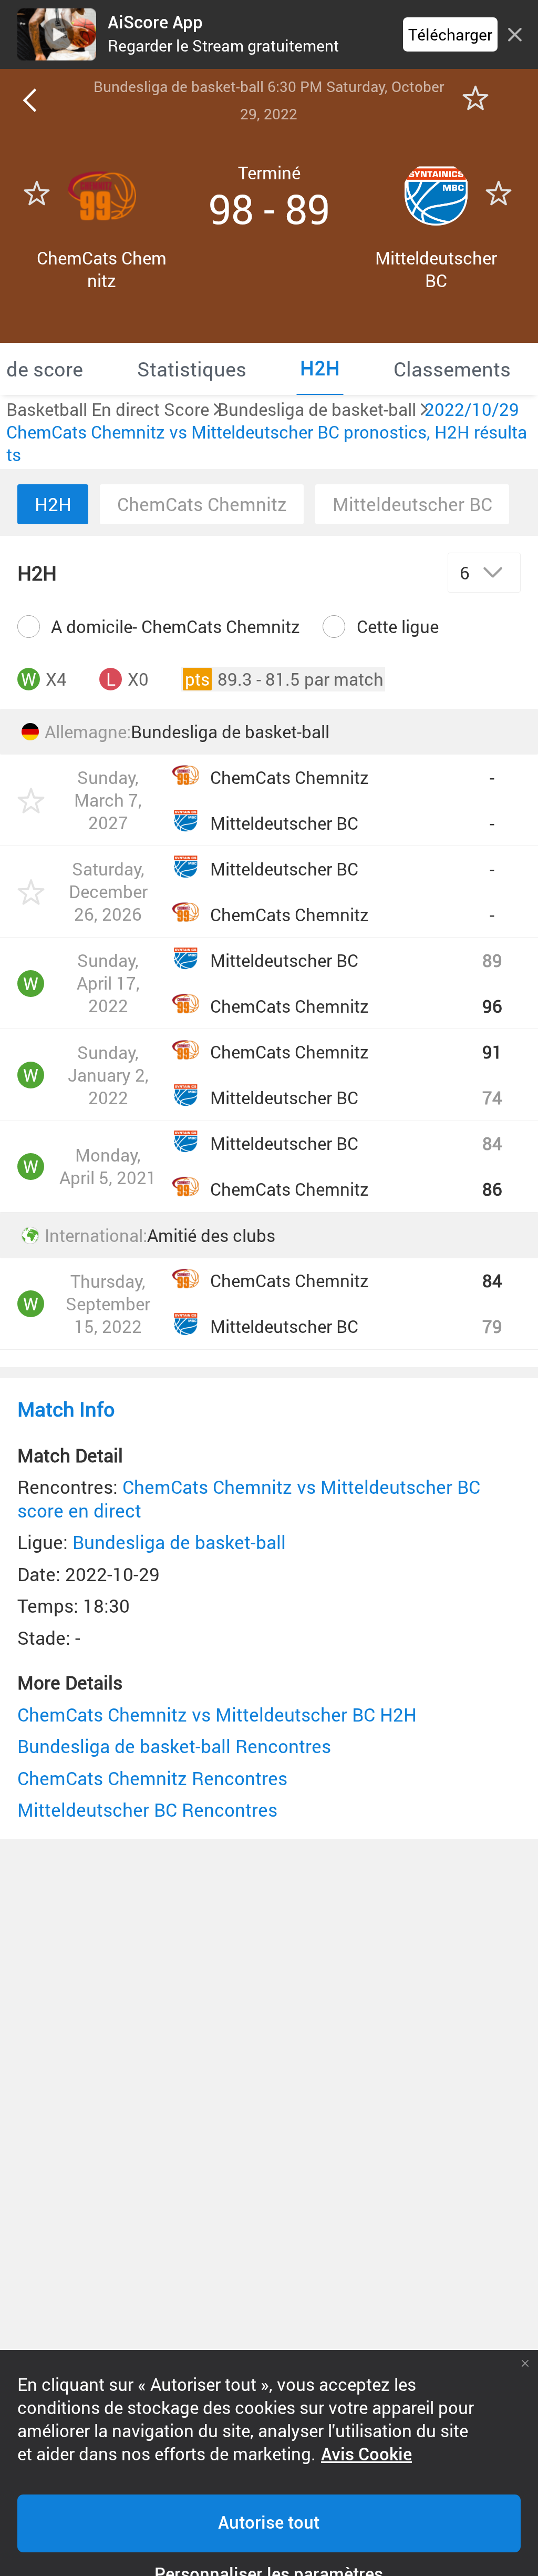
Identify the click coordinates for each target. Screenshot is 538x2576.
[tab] (192, 369)
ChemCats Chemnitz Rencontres (152, 1778)
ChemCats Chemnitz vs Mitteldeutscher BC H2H (217, 1714)
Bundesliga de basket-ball (179, 1542)
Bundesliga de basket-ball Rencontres (174, 1746)
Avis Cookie (366, 2455)
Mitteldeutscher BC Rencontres (147, 1810)
